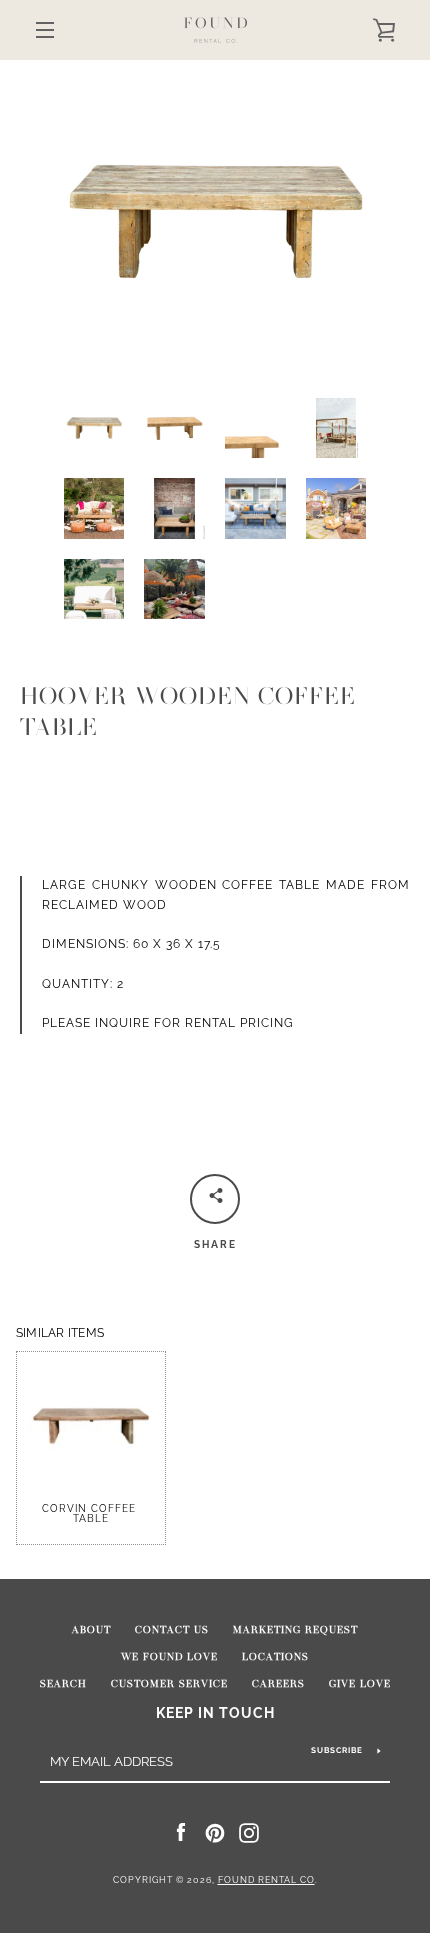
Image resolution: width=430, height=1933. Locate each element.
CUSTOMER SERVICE (169, 1684)
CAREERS (278, 1684)
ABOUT (91, 1630)
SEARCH (63, 1684)
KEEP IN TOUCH (215, 1712)
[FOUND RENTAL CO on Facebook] (181, 1832)
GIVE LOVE (360, 1684)
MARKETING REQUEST (295, 1630)
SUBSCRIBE (337, 1750)
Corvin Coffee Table (91, 1513)
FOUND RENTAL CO (266, 1880)
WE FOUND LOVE (169, 1657)
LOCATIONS (275, 1657)
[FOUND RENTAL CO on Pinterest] (215, 1832)
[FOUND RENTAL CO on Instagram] (249, 1832)
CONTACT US (172, 1630)
